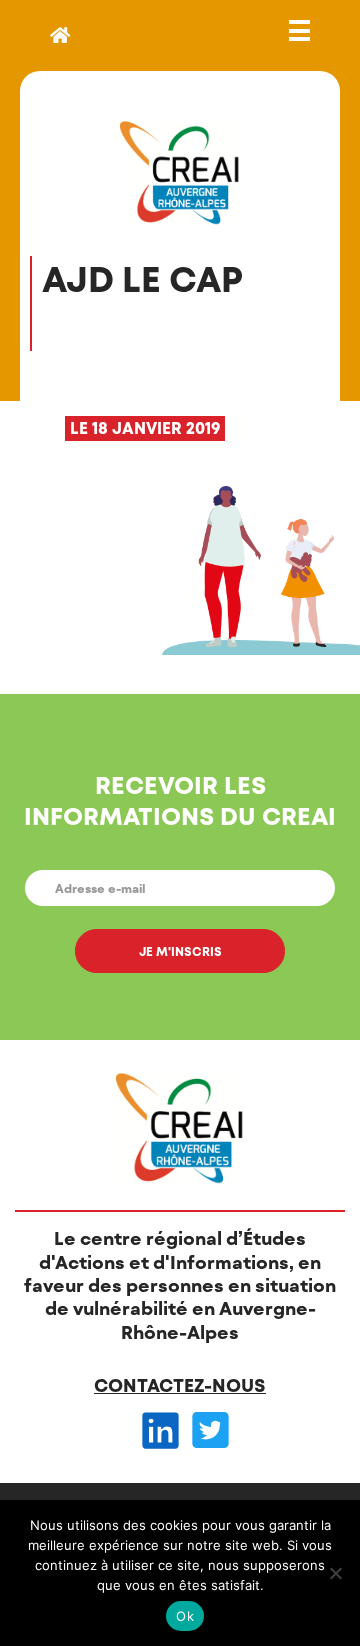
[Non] (335, 1573)
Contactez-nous (180, 1385)
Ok (185, 1616)
